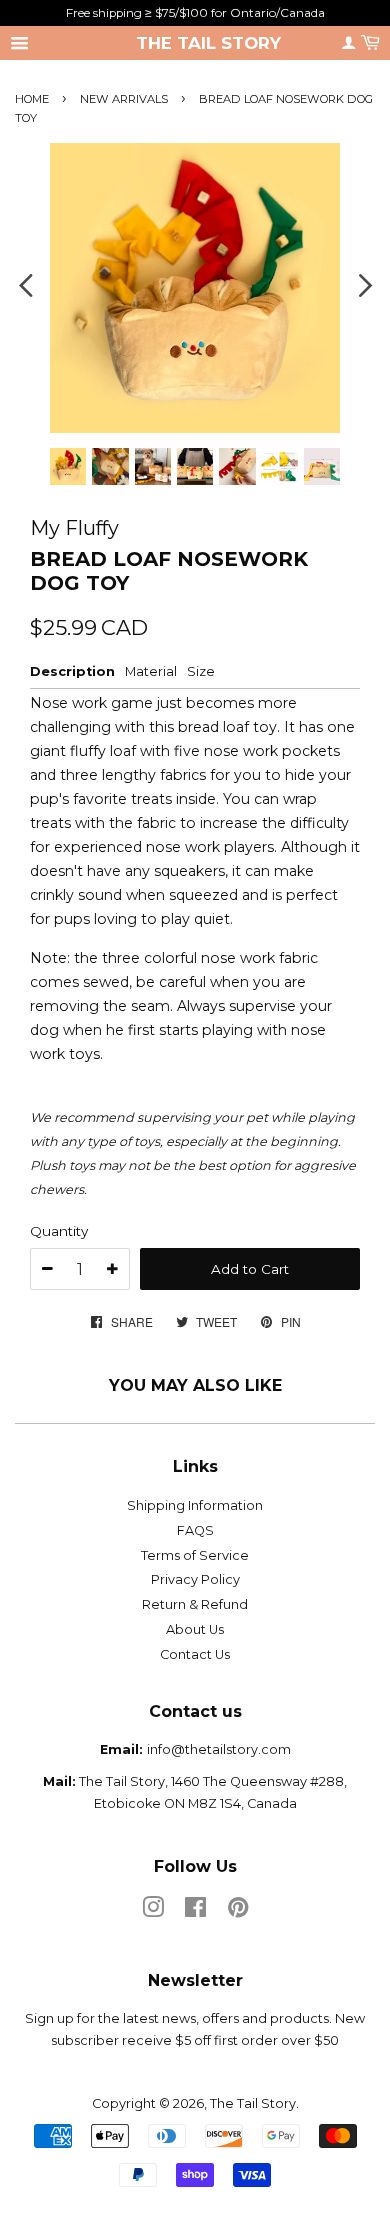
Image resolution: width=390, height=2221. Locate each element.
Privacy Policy (195, 1579)
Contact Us (195, 1654)
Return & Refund (195, 1604)
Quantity (59, 1231)
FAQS (195, 1530)
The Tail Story (208, 43)
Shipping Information (195, 1505)
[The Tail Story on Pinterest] (238, 1911)
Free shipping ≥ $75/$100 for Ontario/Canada (195, 12)
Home (32, 99)
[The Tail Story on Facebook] (195, 1911)
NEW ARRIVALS (125, 99)
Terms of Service (195, 1555)
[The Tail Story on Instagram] (153, 1911)
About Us (195, 1629)
